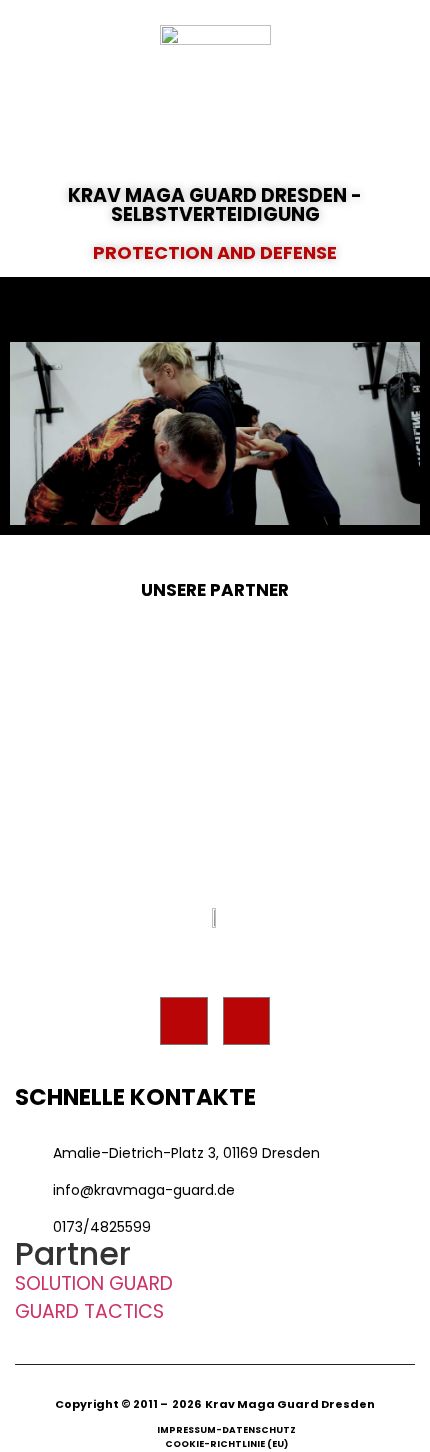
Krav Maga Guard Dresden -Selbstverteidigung (215, 205)
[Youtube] (247, 1021)
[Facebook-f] (184, 1021)
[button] (215, 309)
